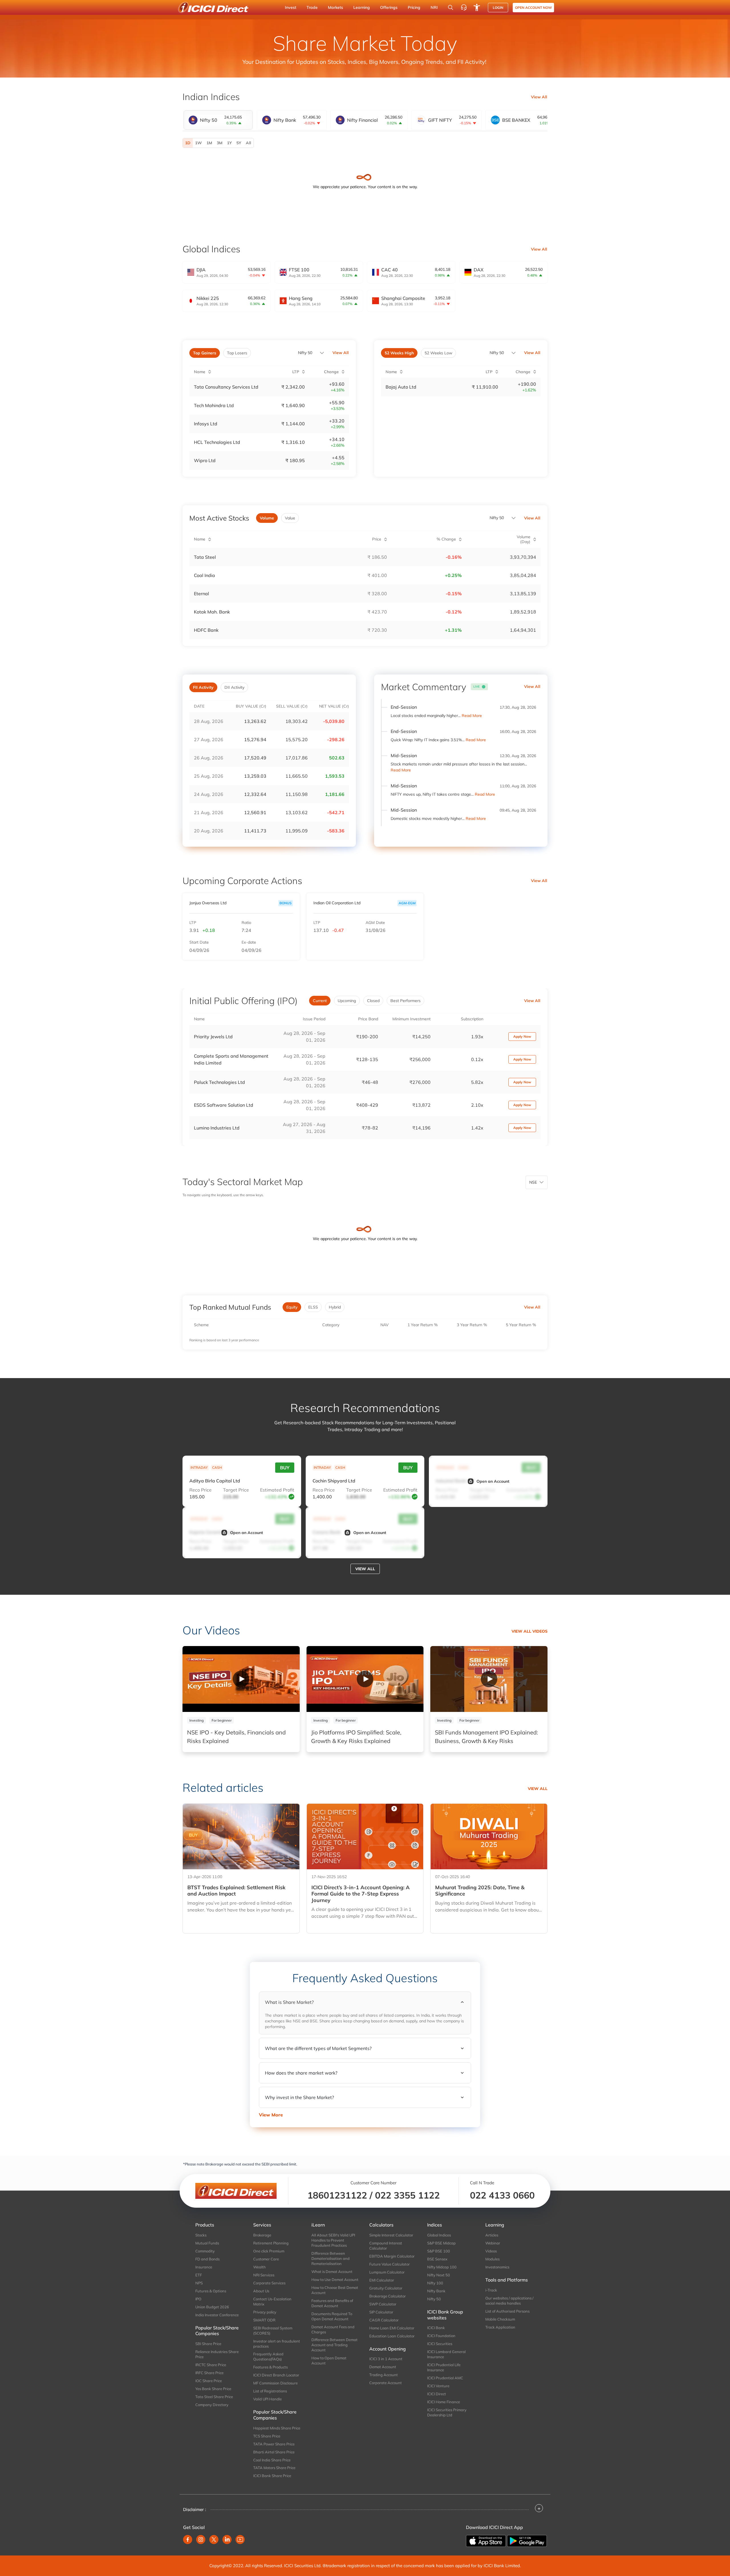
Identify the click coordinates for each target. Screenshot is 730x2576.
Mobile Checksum (500, 2319)
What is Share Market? (289, 2002)
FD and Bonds (207, 2259)
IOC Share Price (209, 2381)
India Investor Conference (217, 2315)
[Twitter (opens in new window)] (214, 2540)
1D (188, 143)
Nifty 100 (435, 2283)
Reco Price (200, 1490)
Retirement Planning (271, 2243)
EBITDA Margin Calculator (392, 2256)
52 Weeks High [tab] (399, 353)
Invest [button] (291, 7)
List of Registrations (270, 2391)
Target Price (236, 1490)
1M (209, 143)
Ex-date (249, 942)
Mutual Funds (207, 2243)
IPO (198, 2299)
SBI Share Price (208, 2344)
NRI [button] (434, 7)
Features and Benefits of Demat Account (332, 2303)
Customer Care (266, 2259)
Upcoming (347, 1001)
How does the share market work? (301, 2073)
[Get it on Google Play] (527, 2540)
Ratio (246, 923)
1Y (229, 143)
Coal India (204, 575)
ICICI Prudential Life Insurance (444, 2367)
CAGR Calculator (384, 2320)
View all (365, 1569)
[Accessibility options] (477, 7)
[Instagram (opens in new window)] (201, 2540)
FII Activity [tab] (203, 687)
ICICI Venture (438, 2386)
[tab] (218, 120)
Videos (491, 2251)
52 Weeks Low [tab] (438, 353)
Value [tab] (290, 518)
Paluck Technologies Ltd (219, 1082)
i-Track (491, 2290)
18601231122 (337, 2195)
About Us (261, 2291)
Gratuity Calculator (386, 2288)
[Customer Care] (464, 7)
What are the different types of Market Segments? (318, 2048)
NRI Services (264, 2275)
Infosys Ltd (206, 424)
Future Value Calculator (390, 2264)
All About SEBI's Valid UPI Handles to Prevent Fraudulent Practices (333, 2240)
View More (271, 2115)
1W (198, 143)
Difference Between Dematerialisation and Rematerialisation (330, 2258)
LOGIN (498, 8)
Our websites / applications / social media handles (509, 2301)
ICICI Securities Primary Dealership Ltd (447, 2412)
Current (320, 1001)
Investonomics (497, 2267)
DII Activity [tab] (234, 687)
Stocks (201, 2235)
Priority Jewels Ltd (213, 1037)
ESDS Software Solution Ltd (224, 1105)
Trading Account (384, 2375)
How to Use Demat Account (335, 2280)
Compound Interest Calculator (386, 2246)
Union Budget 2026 (212, 2307)
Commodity (205, 2251)
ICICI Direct (437, 2394)
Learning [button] (362, 7)
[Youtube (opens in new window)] (240, 2540)
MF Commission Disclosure (275, 2383)
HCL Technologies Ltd (217, 442)
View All (539, 97)
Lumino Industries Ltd (217, 1128)
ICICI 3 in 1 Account (386, 2359)
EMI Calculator (382, 2280)
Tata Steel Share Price (214, 2397)
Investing (196, 1720)
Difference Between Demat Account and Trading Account (334, 2345)
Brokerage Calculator (388, 2296)
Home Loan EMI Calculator (392, 2328)
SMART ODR (264, 2320)
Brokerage (262, 2235)
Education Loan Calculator (392, 2336)
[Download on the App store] (486, 2540)
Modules (492, 2259)
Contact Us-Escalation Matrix (272, 2301)
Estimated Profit (277, 1490)
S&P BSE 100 (439, 2251)
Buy (285, 1468)
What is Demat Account (332, 2272)
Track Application (500, 2327)
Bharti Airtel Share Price (274, 2452)
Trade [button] (312, 7)
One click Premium (269, 2251)
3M (220, 143)
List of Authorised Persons (507, 2311)
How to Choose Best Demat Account (335, 2290)
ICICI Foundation (441, 2336)
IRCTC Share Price (211, 2365)
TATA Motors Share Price (274, 2468)
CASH (217, 1467)
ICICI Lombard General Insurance (446, 2354)
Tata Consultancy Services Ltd (226, 387)
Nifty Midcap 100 (442, 2267)
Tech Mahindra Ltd (214, 405)
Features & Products (270, 2367)
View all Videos (530, 1631)
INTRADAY (199, 1467)
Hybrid (335, 1307)
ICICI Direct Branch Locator (276, 2375)
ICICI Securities (440, 2344)
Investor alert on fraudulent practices (277, 2344)
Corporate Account (386, 2383)
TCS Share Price (267, 2436)
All (249, 143)
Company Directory (212, 2405)
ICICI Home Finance (444, 2402)
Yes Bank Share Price (213, 2389)
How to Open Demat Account (329, 2360)
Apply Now (522, 1036)
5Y (239, 143)
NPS (199, 2283)
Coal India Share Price (272, 2460)
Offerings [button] (389, 7)
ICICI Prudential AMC (445, 2378)
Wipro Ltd (205, 460)
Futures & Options (211, 2291)
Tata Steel (205, 557)
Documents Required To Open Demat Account (332, 2316)
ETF (199, 2275)
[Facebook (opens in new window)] (188, 2540)
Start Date (199, 942)
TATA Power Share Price (274, 2444)
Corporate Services (269, 2283)
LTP (193, 923)
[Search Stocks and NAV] (451, 7)
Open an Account (493, 1481)
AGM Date (375, 923)
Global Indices (439, 2235)
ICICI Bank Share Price (272, 2476)
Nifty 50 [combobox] (497, 353)
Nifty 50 (305, 353)
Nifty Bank (436, 2291)
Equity (292, 1307)
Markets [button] (335, 7)
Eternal (201, 594)
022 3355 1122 (407, 2195)
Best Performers (405, 1001)
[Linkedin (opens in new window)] (227, 2540)
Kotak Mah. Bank (212, 612)
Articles (492, 2235)
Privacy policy (265, 2312)
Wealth (259, 2267)
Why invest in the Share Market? (299, 2097)
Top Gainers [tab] (205, 353)
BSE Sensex (437, 2259)
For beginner (222, 1720)
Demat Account (383, 2367)
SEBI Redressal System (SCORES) (273, 2331)
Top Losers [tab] (237, 353)
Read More (472, 716)
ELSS (313, 1307)
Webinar (493, 2243)
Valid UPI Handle (267, 2399)
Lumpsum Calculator (387, 2272)
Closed (373, 1001)
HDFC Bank (206, 630)
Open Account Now (533, 8)
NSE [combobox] (533, 1182)
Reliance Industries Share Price (217, 2354)
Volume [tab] (267, 518)
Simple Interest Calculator (391, 2235)
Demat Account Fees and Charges (333, 2329)
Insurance (204, 2267)
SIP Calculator (381, 2312)
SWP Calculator (383, 2304)
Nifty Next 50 (439, 2275)
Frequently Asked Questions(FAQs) (268, 2356)
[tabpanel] (365, 143)
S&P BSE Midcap (441, 2243)
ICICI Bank (436, 2328)
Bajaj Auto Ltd (401, 387)
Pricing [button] (414, 7)
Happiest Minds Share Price (277, 2428)
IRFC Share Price (209, 2373)
